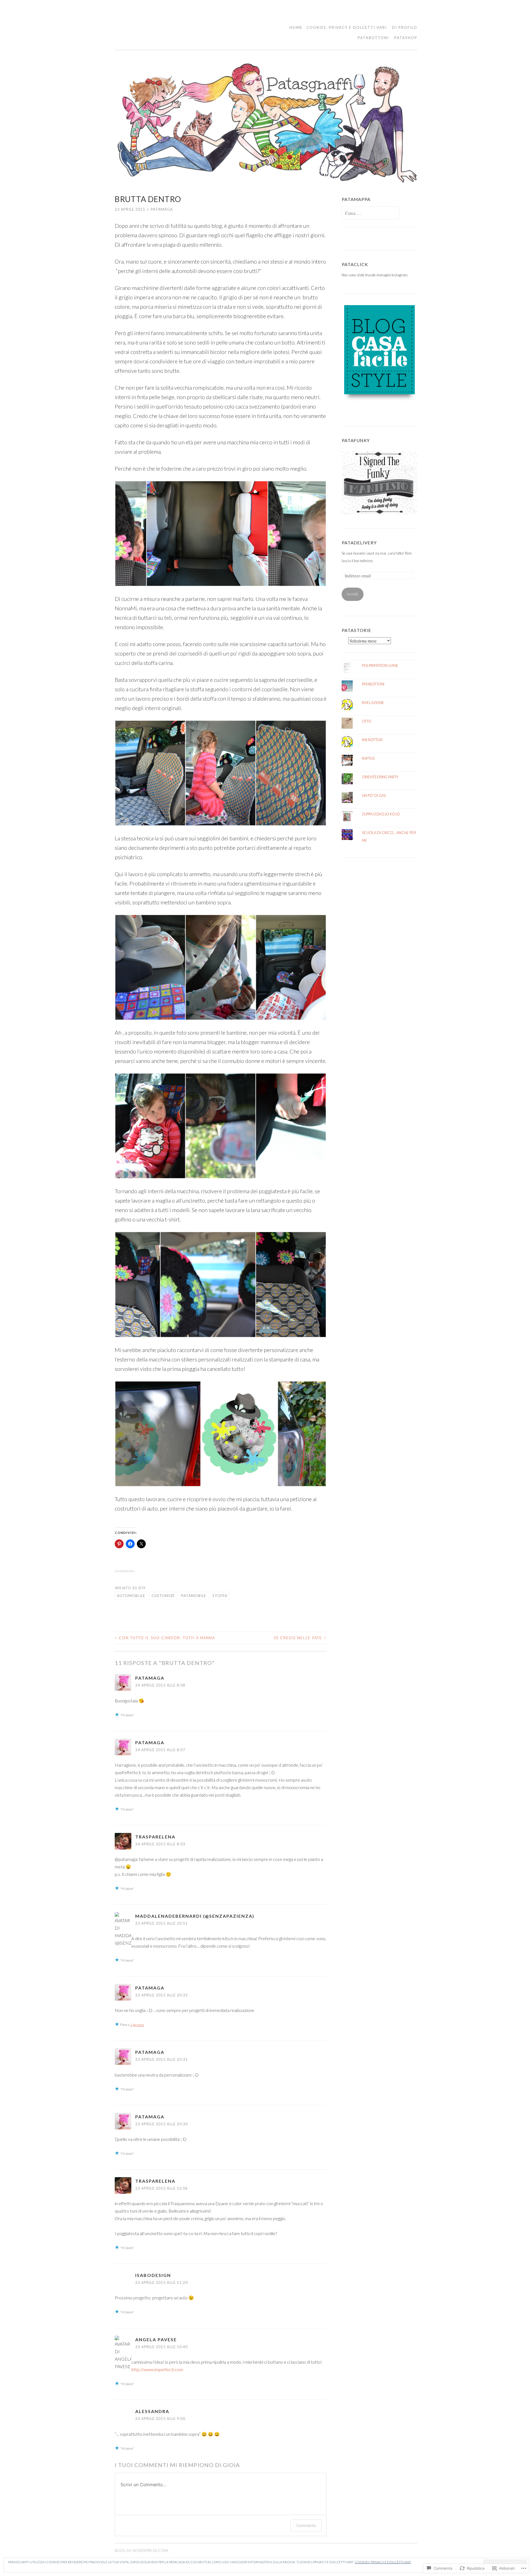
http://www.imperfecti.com (157, 2369)
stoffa (220, 1596)
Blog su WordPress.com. (142, 2551)
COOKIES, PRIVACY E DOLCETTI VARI (347, 27)
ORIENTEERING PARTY (380, 777)
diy (142, 1588)
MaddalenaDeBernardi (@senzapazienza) (195, 1916)
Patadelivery (359, 543)
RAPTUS (368, 758)
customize (163, 1596)
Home (296, 27)
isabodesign (153, 2275)
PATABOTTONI (373, 38)
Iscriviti (352, 594)
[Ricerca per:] (370, 213)
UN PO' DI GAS (374, 795)
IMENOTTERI (372, 740)
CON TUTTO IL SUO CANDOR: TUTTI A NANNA (165, 1638)
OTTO (367, 721)
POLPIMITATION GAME (380, 665)
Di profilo (405, 27)
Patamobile (194, 1596)
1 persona (137, 2025)
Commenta (306, 2525)
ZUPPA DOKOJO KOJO (381, 814)
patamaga (162, 209)
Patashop (406, 38)
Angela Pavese (156, 2339)
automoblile (131, 1596)
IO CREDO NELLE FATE (300, 1638)
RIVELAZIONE (373, 703)
